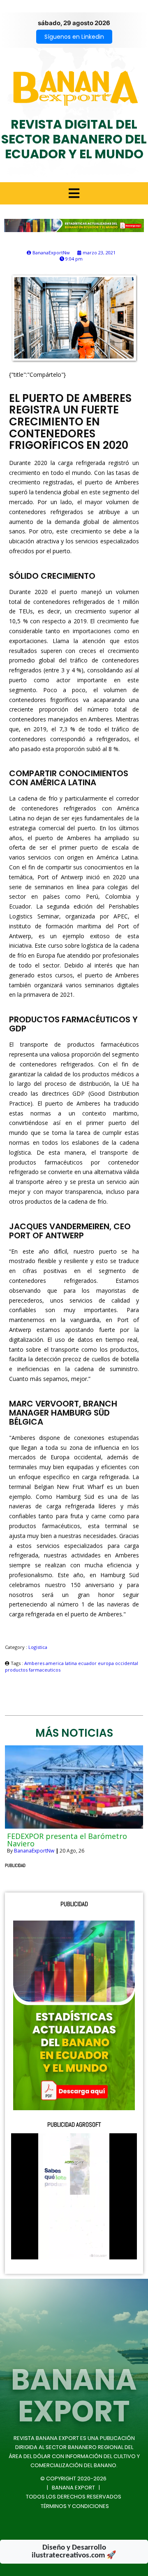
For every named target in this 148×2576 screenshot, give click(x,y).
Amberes (35, 1663)
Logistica (38, 1647)
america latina (62, 1663)
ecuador (88, 1663)
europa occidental (118, 1663)
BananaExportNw (34, 1851)
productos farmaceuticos (33, 1670)
